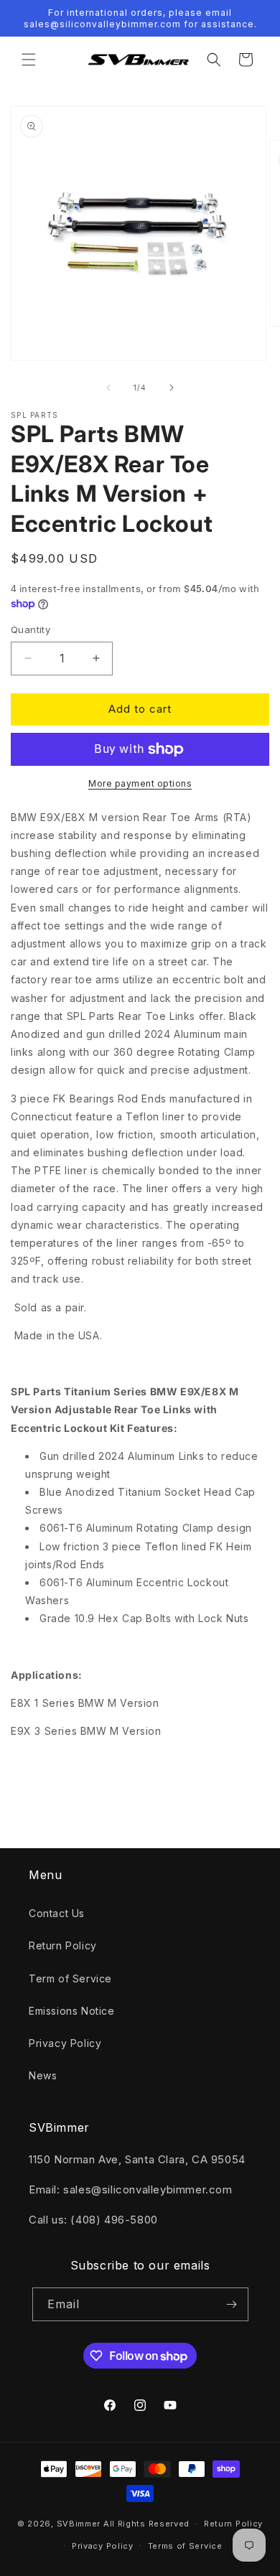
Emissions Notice (72, 2011)
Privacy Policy (65, 2043)
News (43, 2075)
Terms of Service (185, 2546)
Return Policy (63, 1945)
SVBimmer (79, 2524)
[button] (29, 60)
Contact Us (57, 1913)
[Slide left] (108, 388)
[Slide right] (172, 388)
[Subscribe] (232, 2304)
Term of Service (70, 1978)
